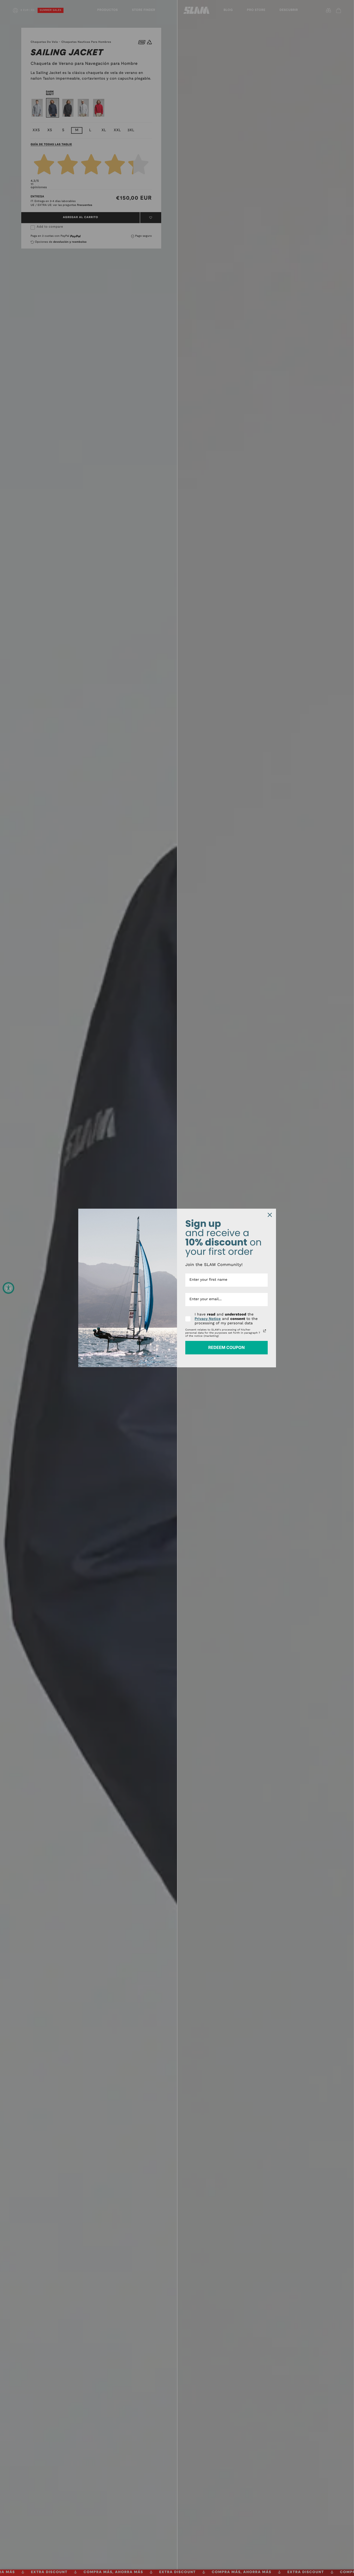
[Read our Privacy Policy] (265, 1331)
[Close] (270, 1215)
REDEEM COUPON (226, 1347)
